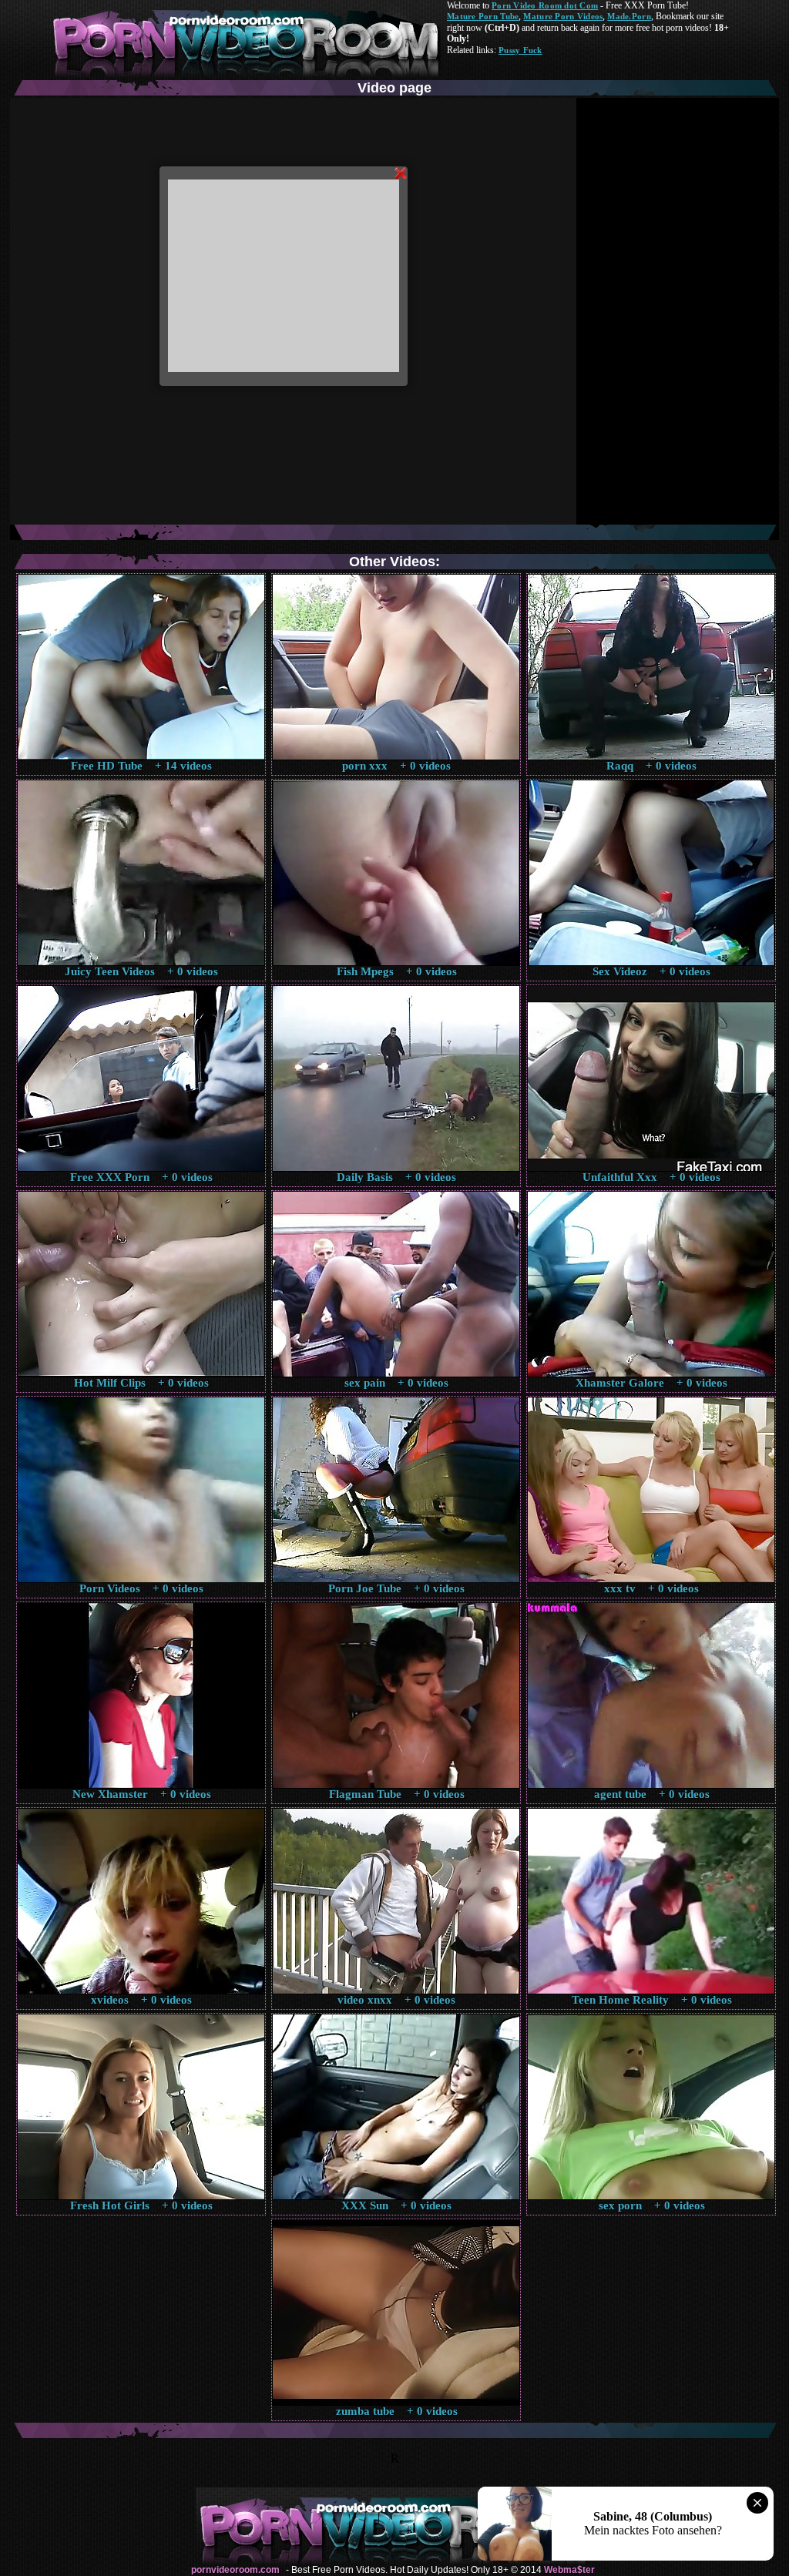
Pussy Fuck (520, 50)
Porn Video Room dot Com (545, 5)
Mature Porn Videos (563, 16)
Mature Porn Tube (483, 16)
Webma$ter (569, 2570)
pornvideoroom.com (235, 2570)
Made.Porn (629, 16)
